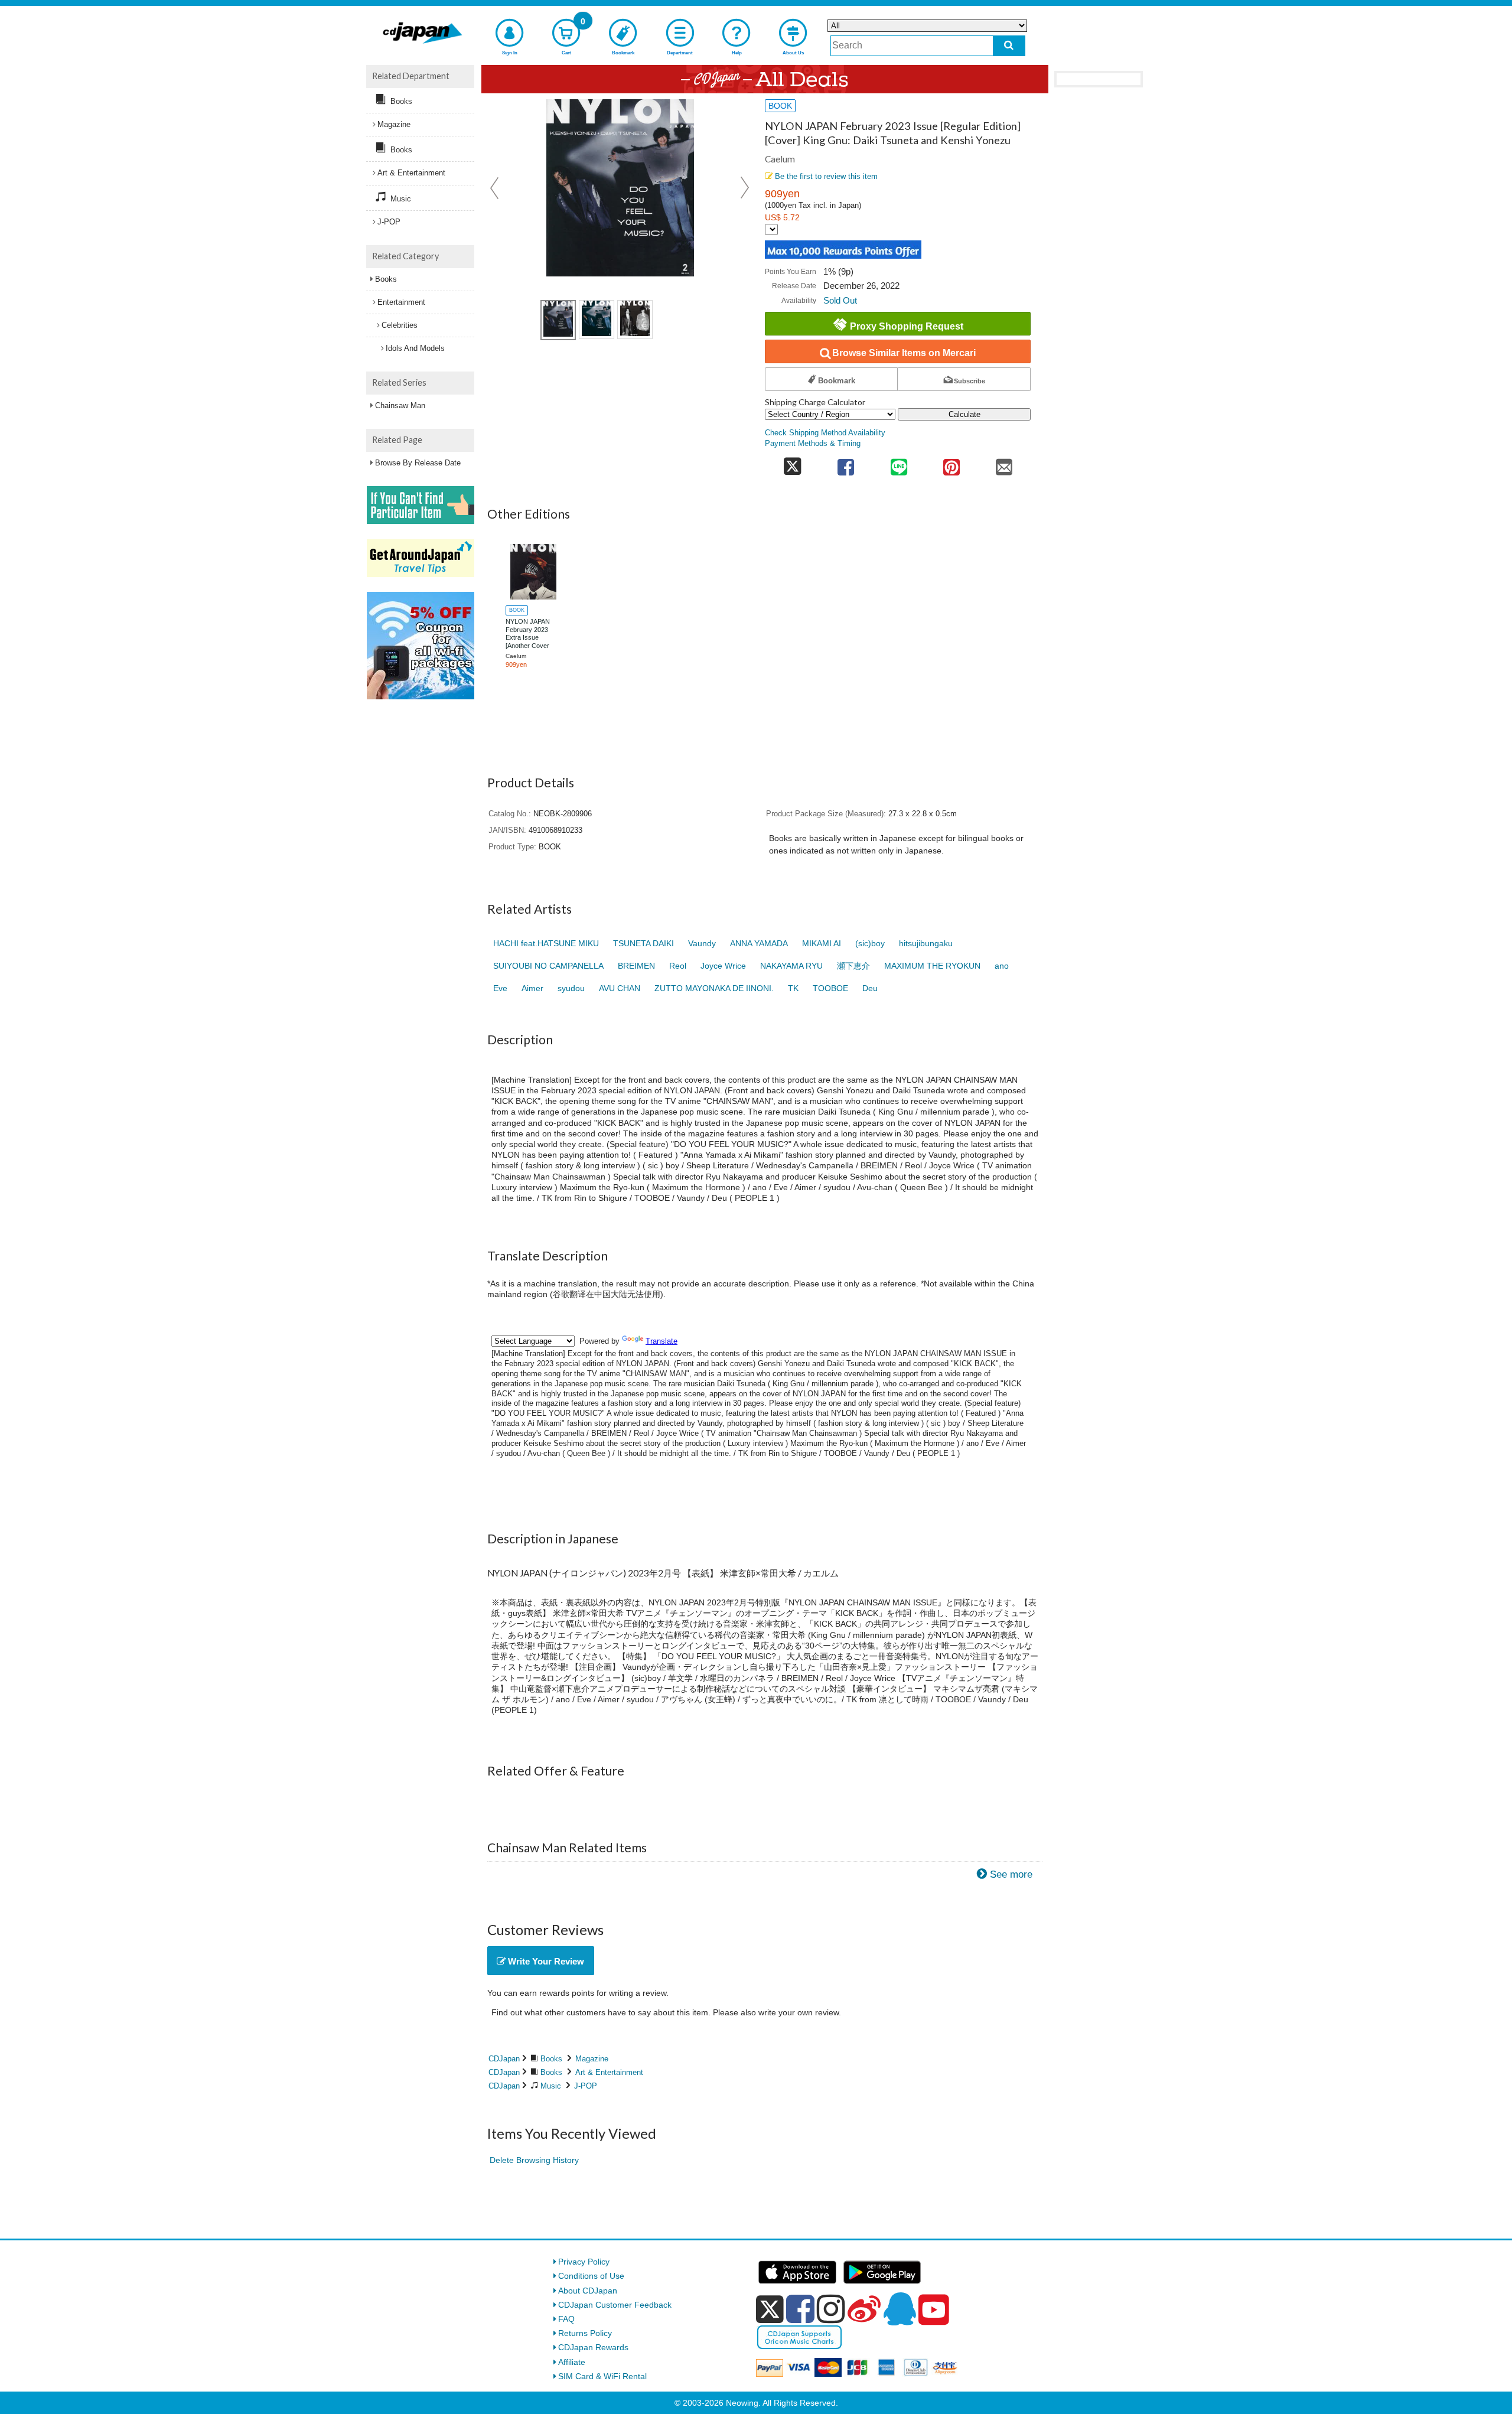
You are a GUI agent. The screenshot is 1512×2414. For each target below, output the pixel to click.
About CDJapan (588, 2291)
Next (745, 188)
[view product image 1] (558, 320)
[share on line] (899, 463)
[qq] (900, 2309)
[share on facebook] (846, 463)
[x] (770, 2309)
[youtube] (934, 2310)
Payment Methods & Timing (813, 444)
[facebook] (800, 2309)
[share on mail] (1004, 463)
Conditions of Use (591, 2276)
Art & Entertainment (609, 2072)
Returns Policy (585, 2333)
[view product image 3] (635, 320)
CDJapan (504, 2059)
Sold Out (840, 300)
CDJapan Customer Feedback (615, 2305)
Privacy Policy (584, 2262)
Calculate (964, 414)
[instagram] (831, 2309)
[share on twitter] (792, 463)
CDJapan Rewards (593, 2347)
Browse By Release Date (418, 463)
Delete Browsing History (534, 2160)
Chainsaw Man (400, 405)
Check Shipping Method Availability (825, 433)
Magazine (592, 2059)
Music (551, 2086)
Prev (496, 188)
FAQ (566, 2319)
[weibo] (864, 2309)
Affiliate (572, 2362)
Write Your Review (545, 1961)
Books (551, 2059)
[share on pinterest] (951, 463)
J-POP (586, 2086)
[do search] (1009, 46)
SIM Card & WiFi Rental (602, 2376)
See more (1011, 1874)
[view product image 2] (597, 320)
